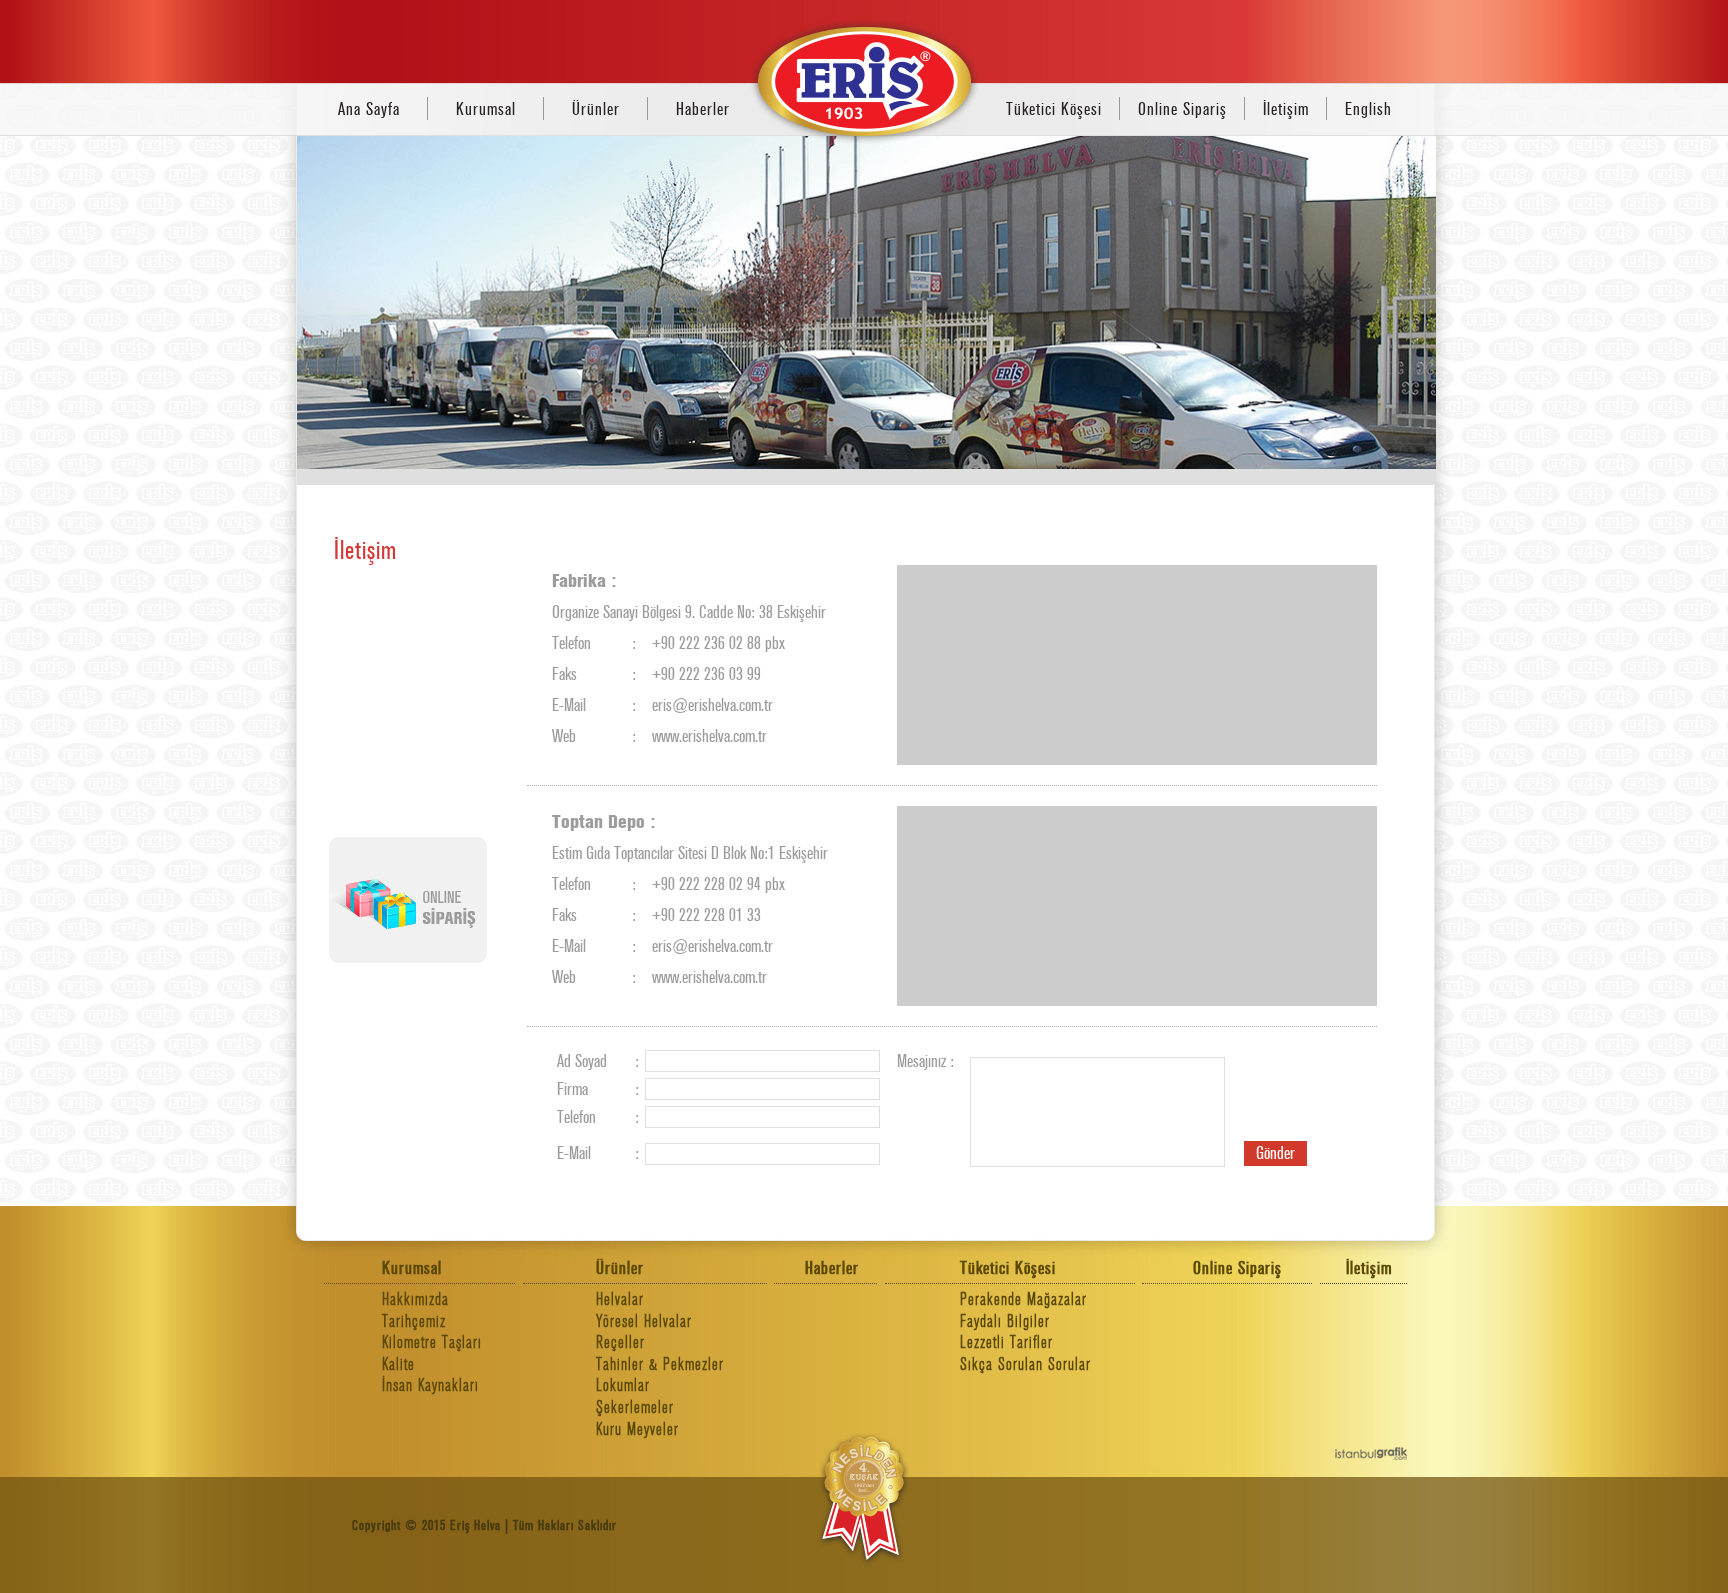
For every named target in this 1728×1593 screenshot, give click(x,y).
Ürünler (596, 109)
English (1368, 109)
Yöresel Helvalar (644, 1321)
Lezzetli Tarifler (1006, 1342)
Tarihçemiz (414, 1321)
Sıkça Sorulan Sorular (1025, 1364)
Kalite (398, 1364)
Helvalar (620, 1299)
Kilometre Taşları (432, 1342)
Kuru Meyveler (637, 1429)
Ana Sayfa (369, 109)
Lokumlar (623, 1385)
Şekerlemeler (635, 1407)
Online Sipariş (1182, 109)
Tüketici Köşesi (1054, 109)
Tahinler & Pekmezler (660, 1364)
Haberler (703, 109)
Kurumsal (486, 109)
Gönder (1275, 1153)
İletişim (1286, 109)
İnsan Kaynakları (430, 1385)
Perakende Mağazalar (1023, 1299)
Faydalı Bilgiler (1005, 1321)
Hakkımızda (415, 1299)
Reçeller (620, 1342)
